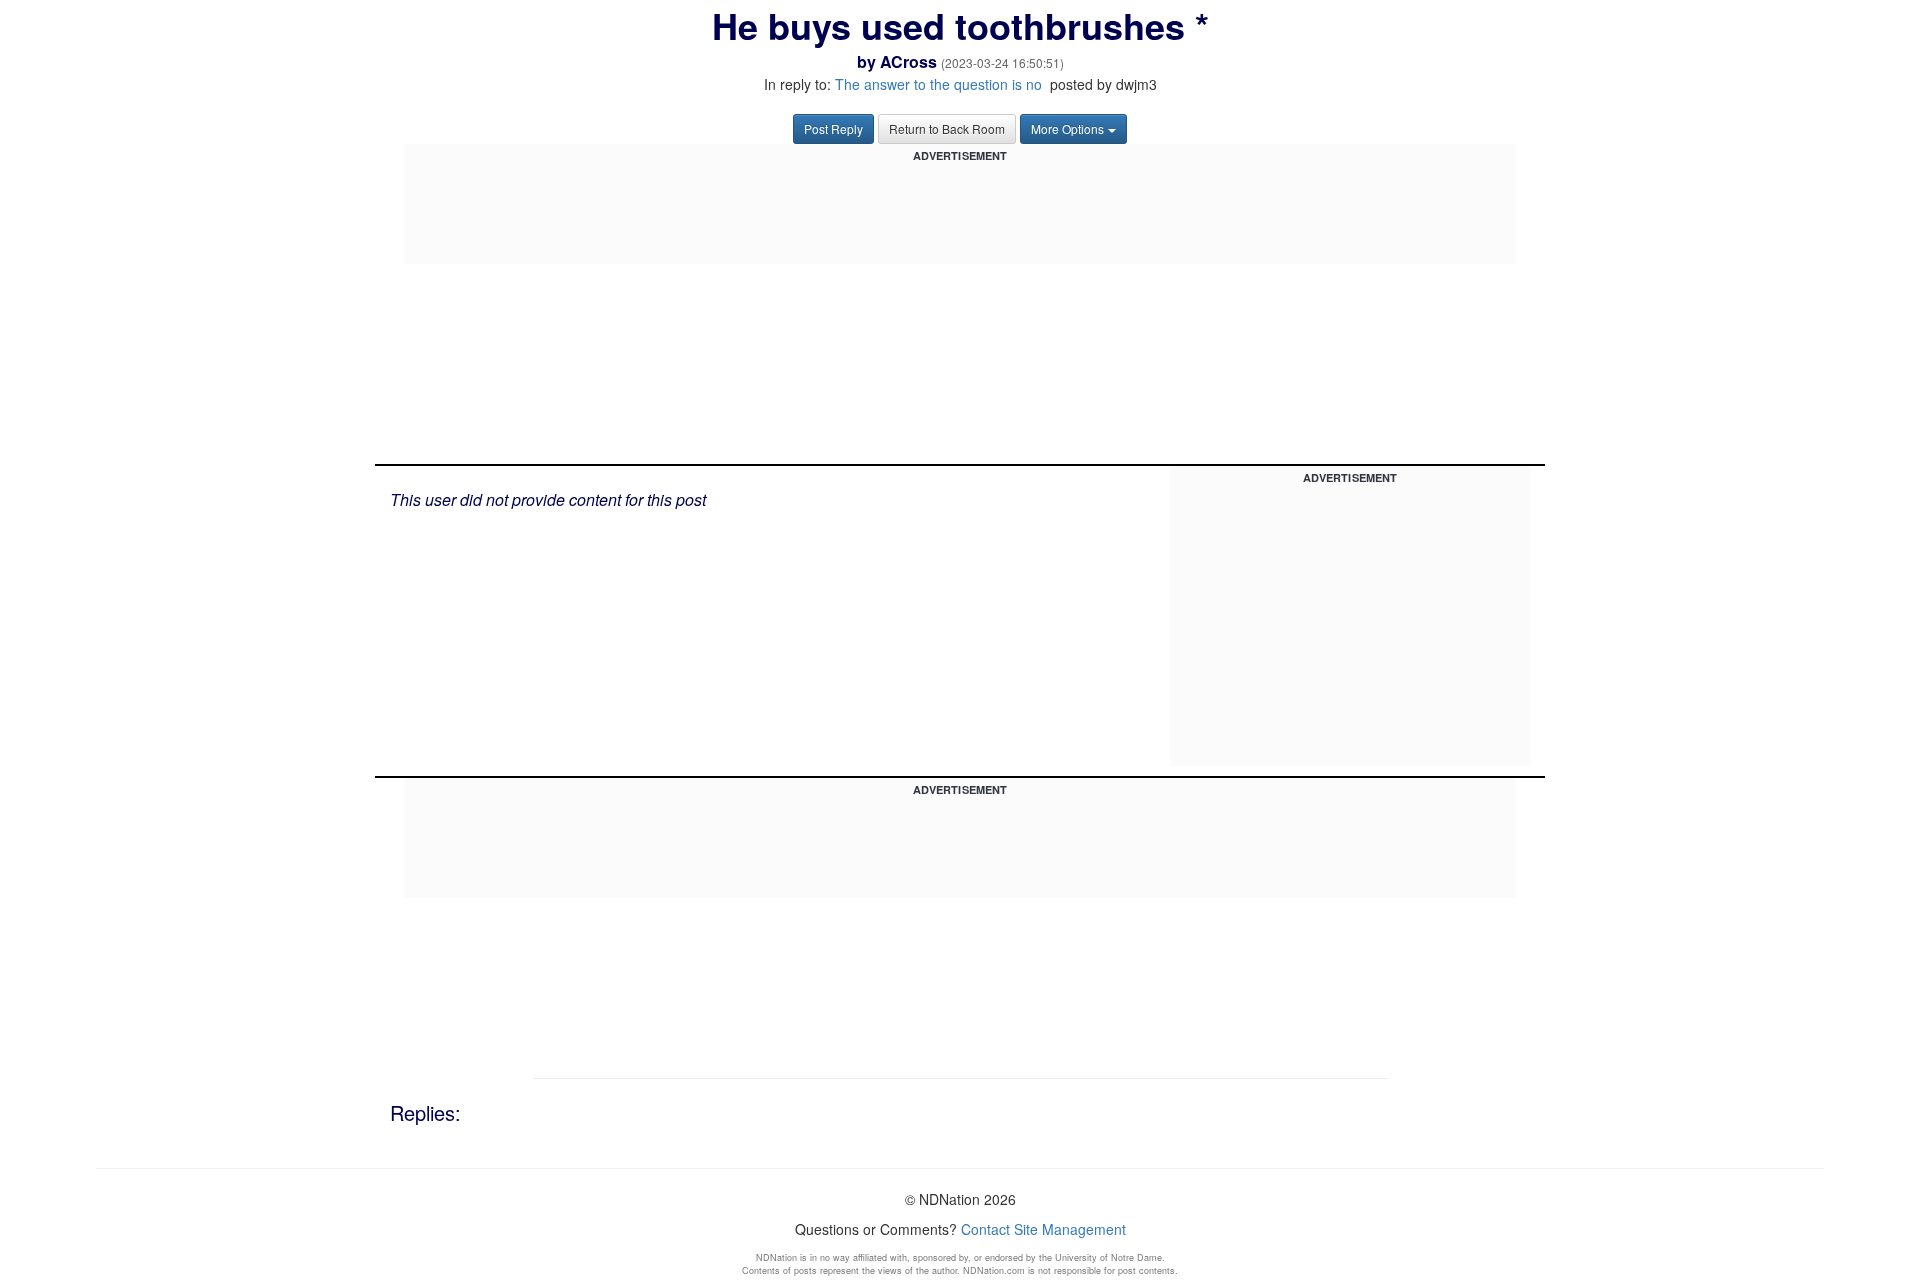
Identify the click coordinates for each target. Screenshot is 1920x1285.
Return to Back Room (947, 128)
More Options (1067, 128)
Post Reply (833, 128)
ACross (908, 61)
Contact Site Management (1043, 1229)
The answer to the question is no (938, 84)
